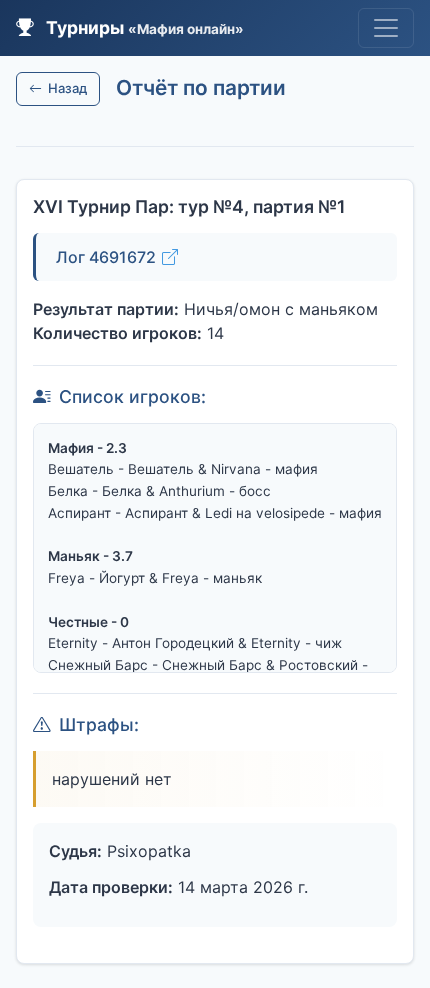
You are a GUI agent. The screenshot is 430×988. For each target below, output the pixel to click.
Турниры (143, 27)
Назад (67, 88)
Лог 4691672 (106, 257)
